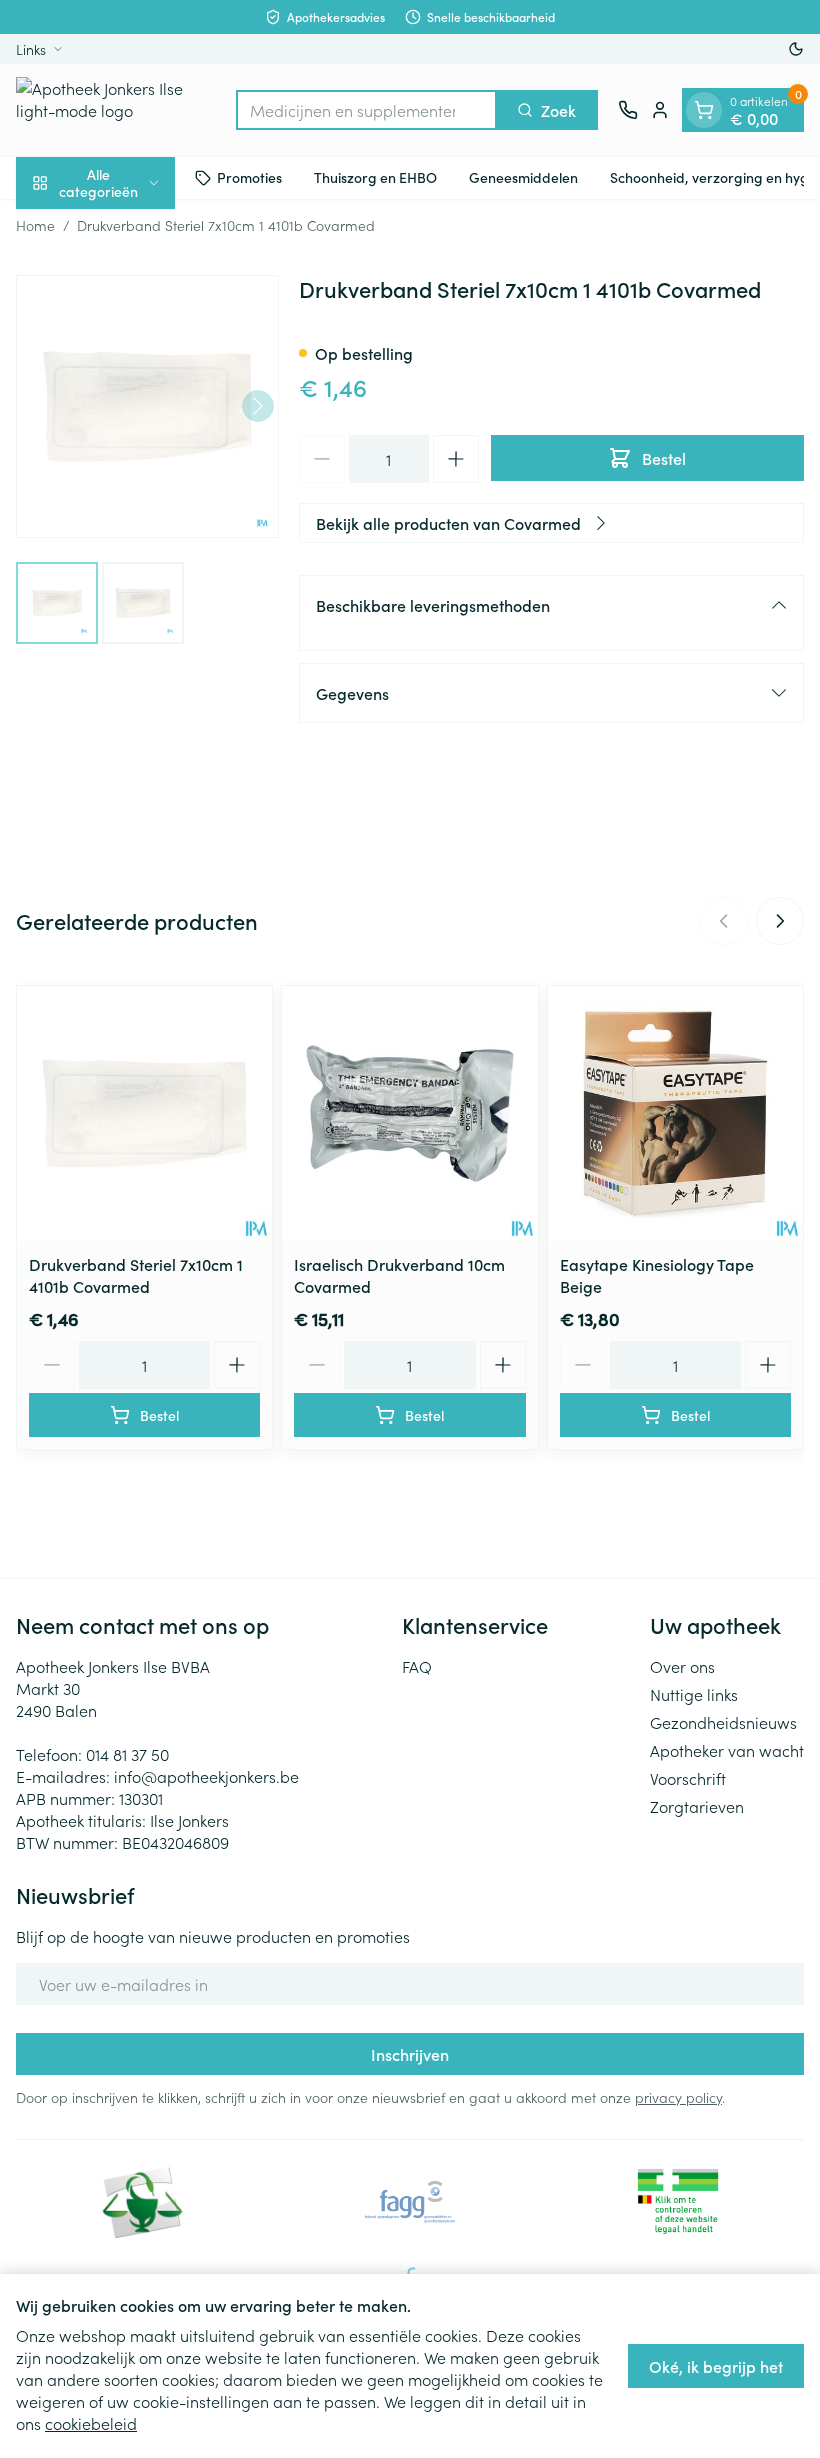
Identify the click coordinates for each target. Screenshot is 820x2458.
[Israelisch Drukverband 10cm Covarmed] (409, 1113)
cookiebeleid (91, 2423)
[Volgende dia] (780, 921)
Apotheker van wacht (727, 1750)
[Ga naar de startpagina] (116, 110)
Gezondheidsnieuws (723, 1722)
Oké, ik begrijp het (716, 2366)
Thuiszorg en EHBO (375, 177)
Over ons (682, 1666)
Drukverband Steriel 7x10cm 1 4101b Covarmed (136, 1275)
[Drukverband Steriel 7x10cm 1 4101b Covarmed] (144, 1113)
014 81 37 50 (127, 1754)
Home (35, 225)
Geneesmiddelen (523, 177)
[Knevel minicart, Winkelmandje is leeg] (704, 110)
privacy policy (678, 2097)
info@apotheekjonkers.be (206, 1776)
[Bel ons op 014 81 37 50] (628, 110)
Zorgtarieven (697, 1806)
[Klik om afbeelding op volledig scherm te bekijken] (147, 406)
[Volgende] (258, 406)
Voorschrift (688, 1778)
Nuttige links (694, 1694)
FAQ (417, 1666)
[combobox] (366, 110)
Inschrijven (410, 2054)
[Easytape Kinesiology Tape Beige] (675, 1113)
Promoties (249, 177)
